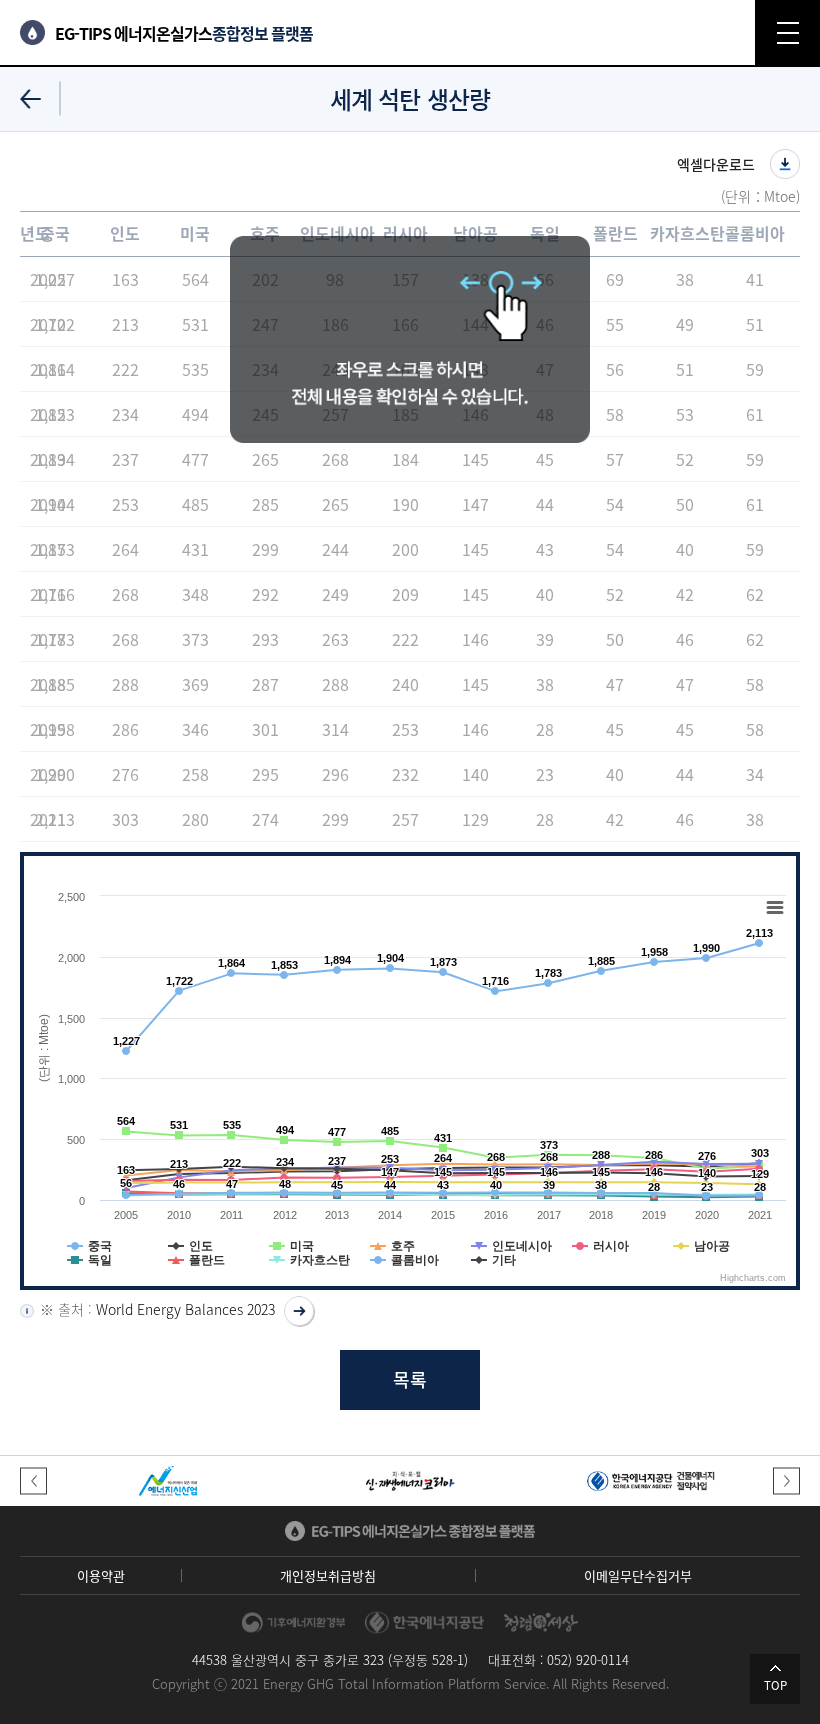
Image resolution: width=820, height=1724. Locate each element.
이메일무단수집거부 (638, 1575)
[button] (33, 1480)
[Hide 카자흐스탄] (309, 1260)
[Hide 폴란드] (196, 1260)
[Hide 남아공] (701, 1246)
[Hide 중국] (89, 1246)
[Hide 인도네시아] (511, 1246)
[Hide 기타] (493, 1260)
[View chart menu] (775, 908)
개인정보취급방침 (328, 1575)
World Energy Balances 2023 (185, 1309)
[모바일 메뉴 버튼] (787, 32)
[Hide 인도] (190, 1246)
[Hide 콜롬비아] (404, 1260)
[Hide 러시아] (600, 1246)
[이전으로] (30, 98)
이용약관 (101, 1575)
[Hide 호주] (392, 1246)
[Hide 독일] (89, 1260)
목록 (410, 1379)
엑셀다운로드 (716, 164)
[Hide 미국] (291, 1246)
